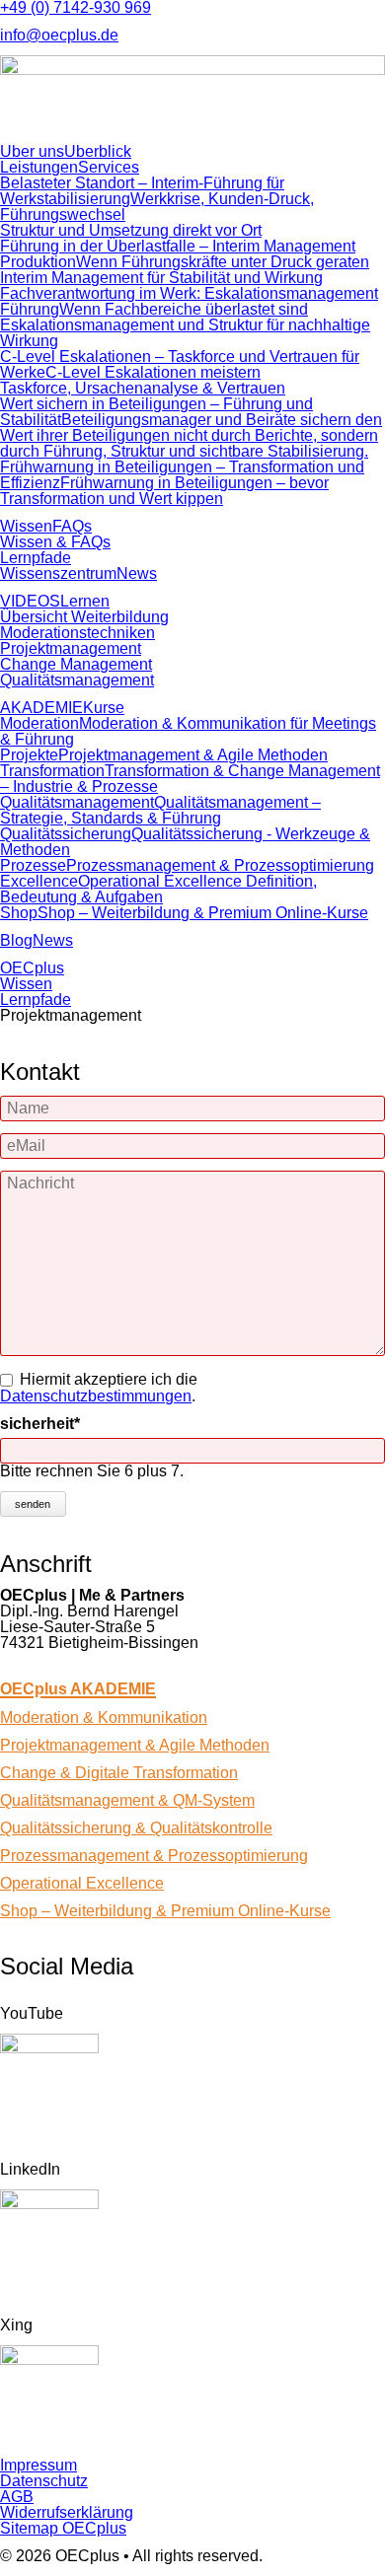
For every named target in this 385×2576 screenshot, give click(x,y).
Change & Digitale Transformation (119, 1773)
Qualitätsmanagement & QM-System (127, 1800)
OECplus (32, 968)
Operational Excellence (82, 1883)
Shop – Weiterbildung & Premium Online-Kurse (165, 1911)
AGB (17, 2497)
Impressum (38, 2465)
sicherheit (40, 1424)
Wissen (26, 984)
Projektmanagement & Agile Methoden (135, 1745)
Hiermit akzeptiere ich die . (99, 1388)
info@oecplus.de (59, 35)
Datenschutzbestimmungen (96, 1396)
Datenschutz (44, 2481)
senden (33, 1504)
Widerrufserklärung (67, 2512)
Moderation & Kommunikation (104, 1717)
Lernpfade (36, 1000)
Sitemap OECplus (63, 2528)
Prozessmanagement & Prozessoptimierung (154, 1856)
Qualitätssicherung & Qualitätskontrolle (136, 1828)
